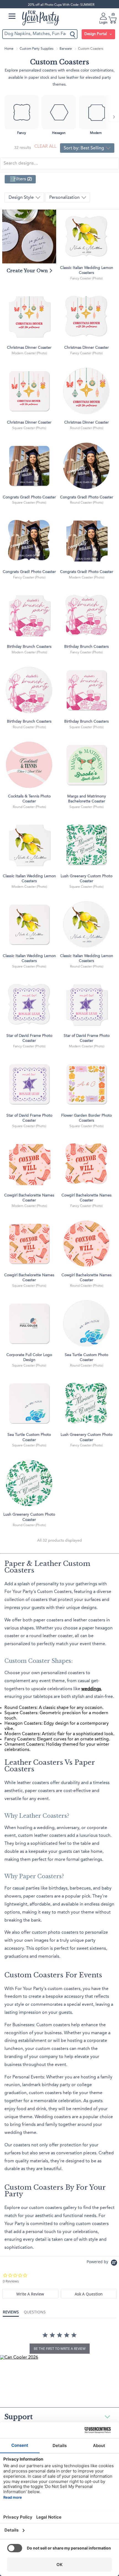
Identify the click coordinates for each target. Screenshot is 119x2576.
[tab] (30, 2294)
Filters (23, 179)
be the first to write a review (60, 2349)
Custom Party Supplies (37, 49)
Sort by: (84, 148)
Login (103, 23)
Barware (66, 49)
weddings (91, 1689)
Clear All (45, 147)
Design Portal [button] (96, 34)
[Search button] (73, 34)
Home (9, 49)
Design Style (22, 198)
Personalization (65, 198)
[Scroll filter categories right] (114, 117)
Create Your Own (28, 271)
